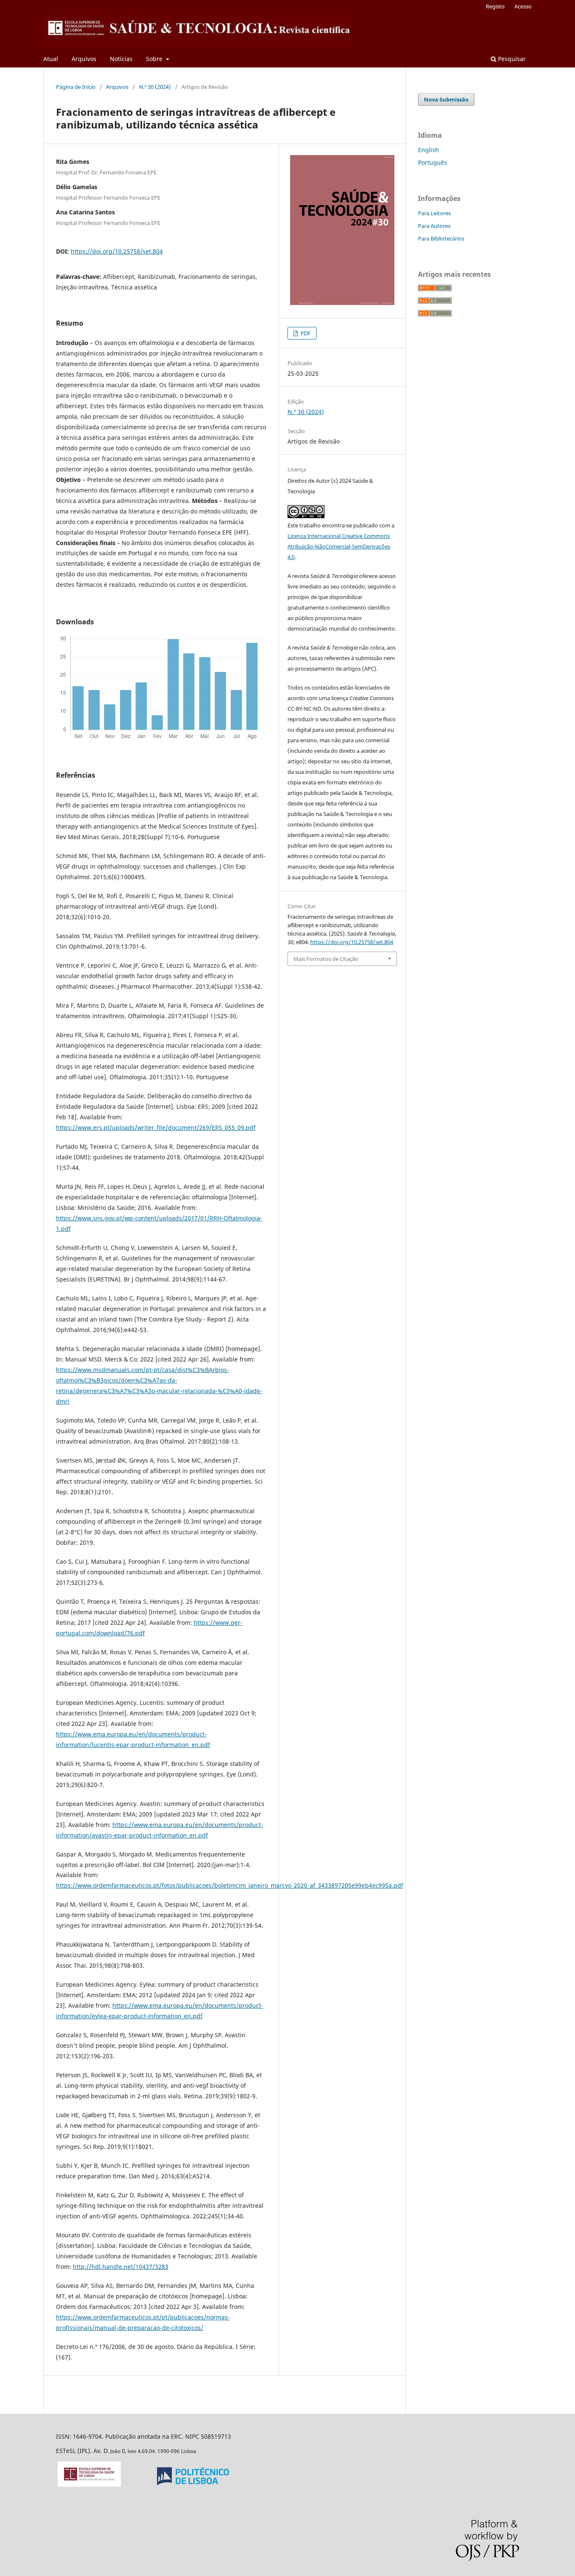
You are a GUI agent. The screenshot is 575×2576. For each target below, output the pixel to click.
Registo (495, 6)
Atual (51, 59)
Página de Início (76, 87)
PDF (305, 333)
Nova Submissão (446, 99)
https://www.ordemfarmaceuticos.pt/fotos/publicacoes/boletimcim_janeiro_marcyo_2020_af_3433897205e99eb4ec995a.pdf (230, 1885)
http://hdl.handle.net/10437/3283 (121, 2267)
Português (433, 162)
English (429, 150)
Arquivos (84, 59)
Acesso (523, 6)
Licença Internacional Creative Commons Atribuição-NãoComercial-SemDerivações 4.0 (339, 546)
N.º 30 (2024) (155, 87)
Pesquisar (511, 59)
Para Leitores (434, 213)
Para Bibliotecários (441, 238)
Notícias (121, 59)
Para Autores (434, 226)
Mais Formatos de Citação (326, 959)
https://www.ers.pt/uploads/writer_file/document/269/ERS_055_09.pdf (156, 1128)
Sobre (155, 59)
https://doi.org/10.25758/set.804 (117, 251)
